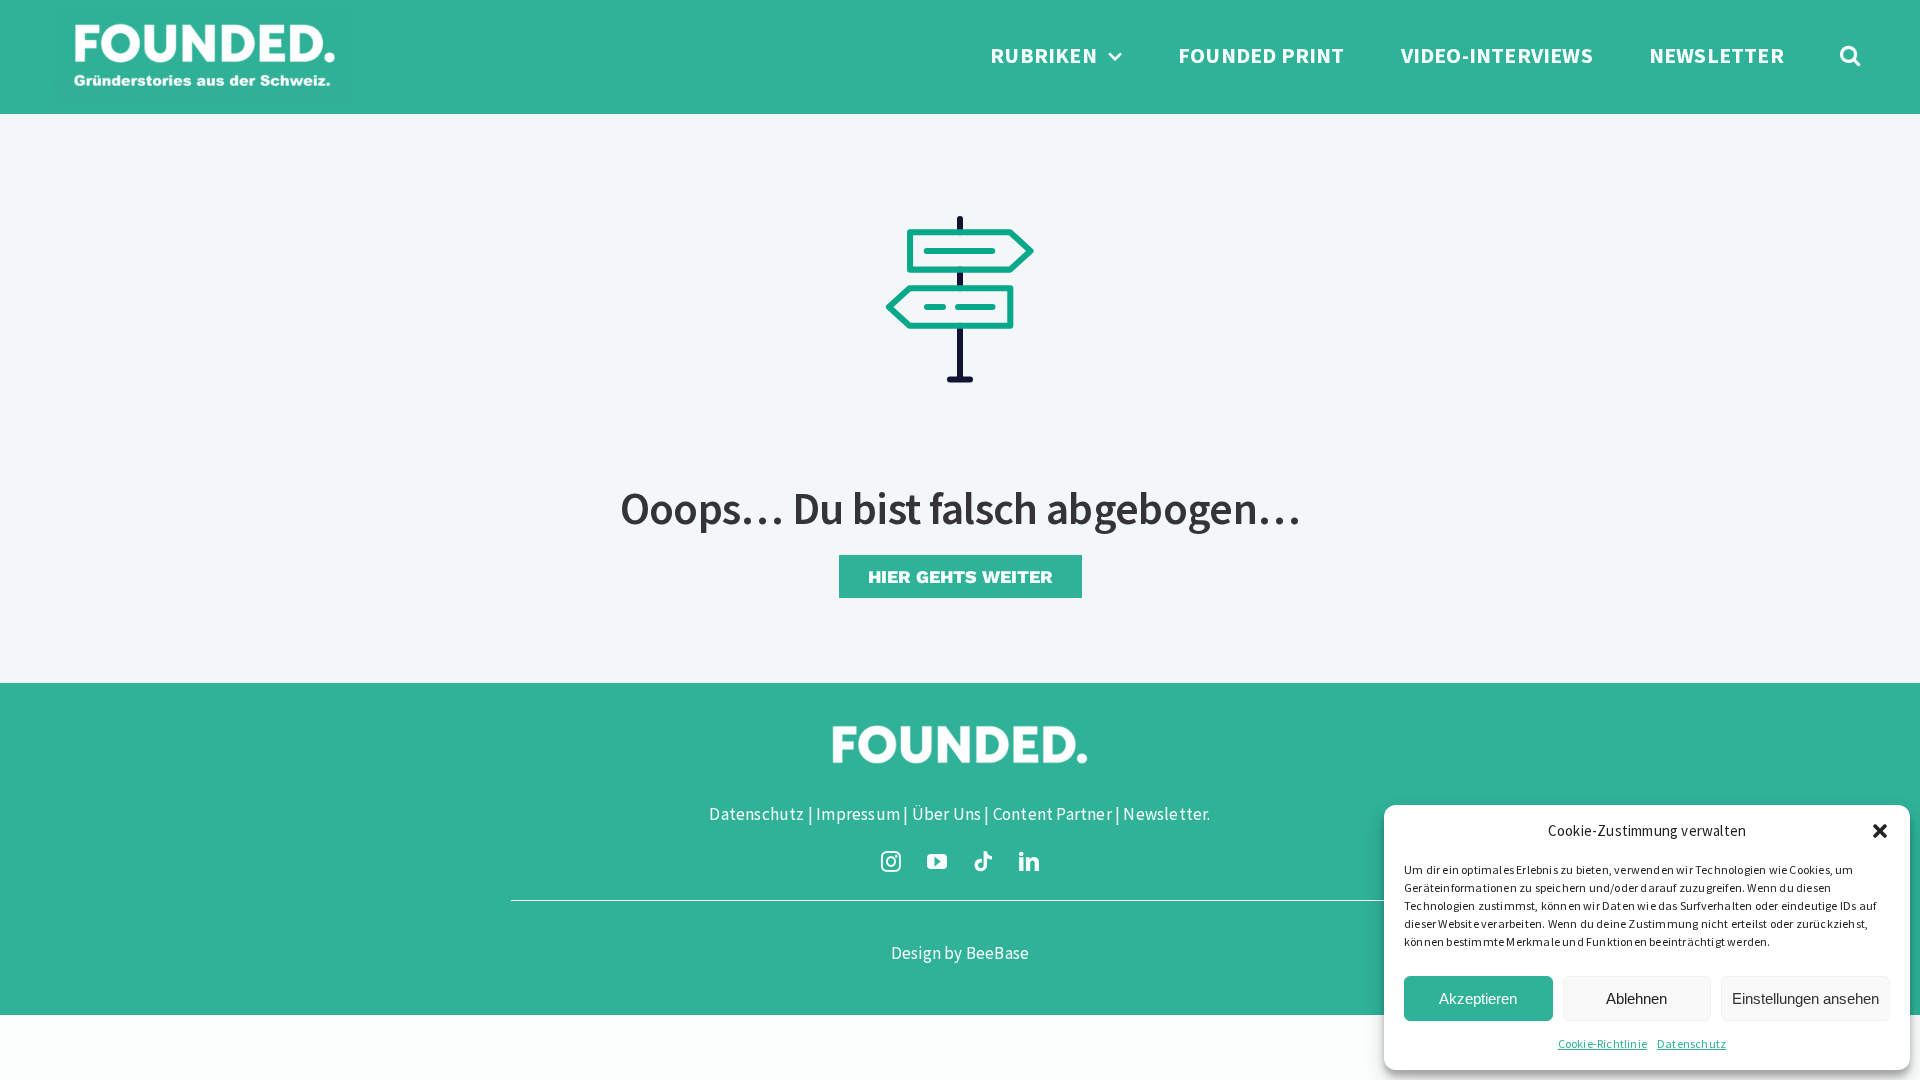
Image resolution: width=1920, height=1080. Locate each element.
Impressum (858, 814)
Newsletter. (1166, 814)
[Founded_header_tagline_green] (203, 18)
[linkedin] (1029, 862)
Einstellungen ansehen (1805, 998)
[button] (1880, 831)
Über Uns (947, 814)
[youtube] (937, 862)
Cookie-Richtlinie (1602, 1043)
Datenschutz (1691, 1043)
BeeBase (997, 953)
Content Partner (1052, 814)
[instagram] (891, 862)
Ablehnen (1636, 998)
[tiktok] (983, 862)
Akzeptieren (1478, 998)
